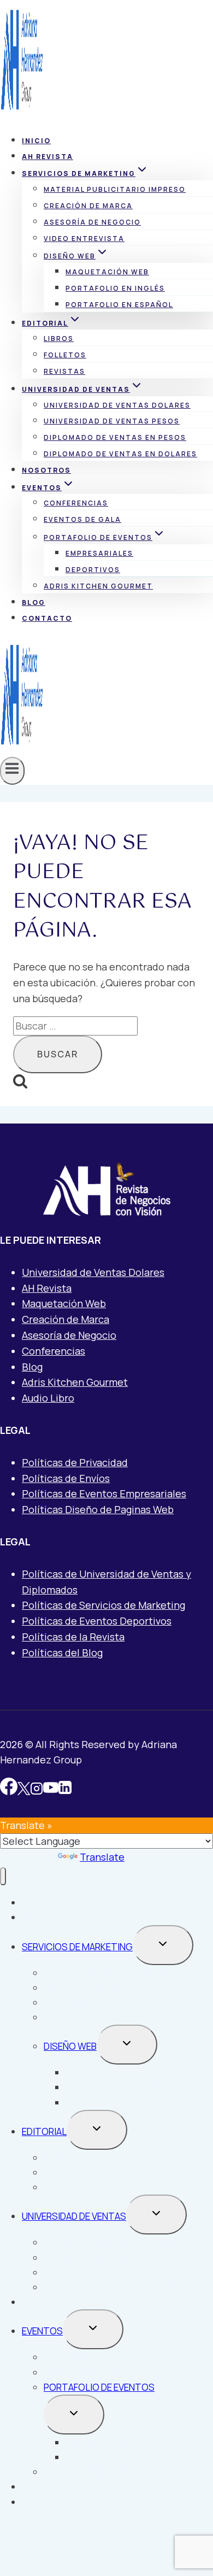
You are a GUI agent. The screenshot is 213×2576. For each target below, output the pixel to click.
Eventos (42, 2331)
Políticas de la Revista (73, 1637)
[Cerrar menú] (3, 1876)
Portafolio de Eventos (99, 2387)
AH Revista (48, 157)
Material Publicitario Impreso (115, 189)
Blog (34, 602)
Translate (102, 1857)
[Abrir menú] (12, 771)
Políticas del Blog (62, 1652)
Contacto (47, 618)
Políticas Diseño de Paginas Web (98, 1509)
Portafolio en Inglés (115, 288)
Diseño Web (70, 2046)
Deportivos (93, 570)
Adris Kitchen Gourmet (98, 586)
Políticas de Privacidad (75, 1462)
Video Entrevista (84, 239)
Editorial (44, 2131)
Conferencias (76, 503)
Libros (59, 339)
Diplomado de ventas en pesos (115, 437)
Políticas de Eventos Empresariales (104, 1493)
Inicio (36, 141)
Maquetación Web (107, 272)
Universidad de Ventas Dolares (117, 405)
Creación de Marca (88, 206)
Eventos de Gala (82, 519)
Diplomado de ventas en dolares (120, 454)
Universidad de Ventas (74, 2216)
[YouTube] (51, 1789)
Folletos (65, 355)
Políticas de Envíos (66, 1478)
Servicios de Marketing (77, 1947)
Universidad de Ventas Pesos (112, 421)
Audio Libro (48, 1398)
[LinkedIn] (65, 1789)
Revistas (64, 371)
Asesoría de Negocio (92, 222)
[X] (24, 1789)
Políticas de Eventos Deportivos (97, 1621)
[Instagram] (37, 1789)
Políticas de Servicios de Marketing (103, 1605)
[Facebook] (9, 1789)
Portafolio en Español (119, 305)
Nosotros (46, 470)
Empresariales (99, 553)
